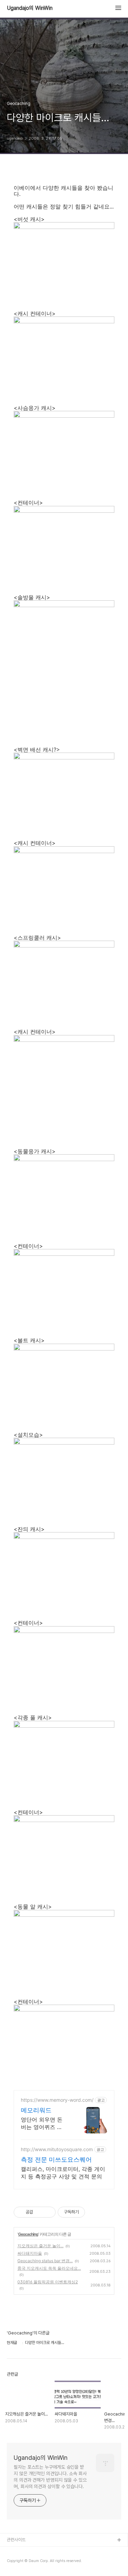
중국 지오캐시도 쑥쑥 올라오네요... (49, 2268)
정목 (11, 2562)
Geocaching (28, 2234)
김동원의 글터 (19, 2551)
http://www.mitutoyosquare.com (57, 2149)
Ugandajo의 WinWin (30, 8)
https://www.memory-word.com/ (57, 2100)
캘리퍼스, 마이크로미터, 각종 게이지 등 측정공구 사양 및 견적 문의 (63, 2173)
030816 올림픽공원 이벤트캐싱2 (48, 2282)
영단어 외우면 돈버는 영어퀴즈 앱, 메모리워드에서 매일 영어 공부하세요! (44, 2123)
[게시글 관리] (48, 2212)
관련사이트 (16, 2540)
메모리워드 (36, 2110)
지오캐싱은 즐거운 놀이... (40, 2246)
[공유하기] (39, 2212)
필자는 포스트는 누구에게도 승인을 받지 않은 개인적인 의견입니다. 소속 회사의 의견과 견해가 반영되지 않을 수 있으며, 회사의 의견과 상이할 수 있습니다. (50, 2477)
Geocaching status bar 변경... (45, 2261)
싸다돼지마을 (30, 2253)
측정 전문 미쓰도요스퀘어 (56, 2159)
